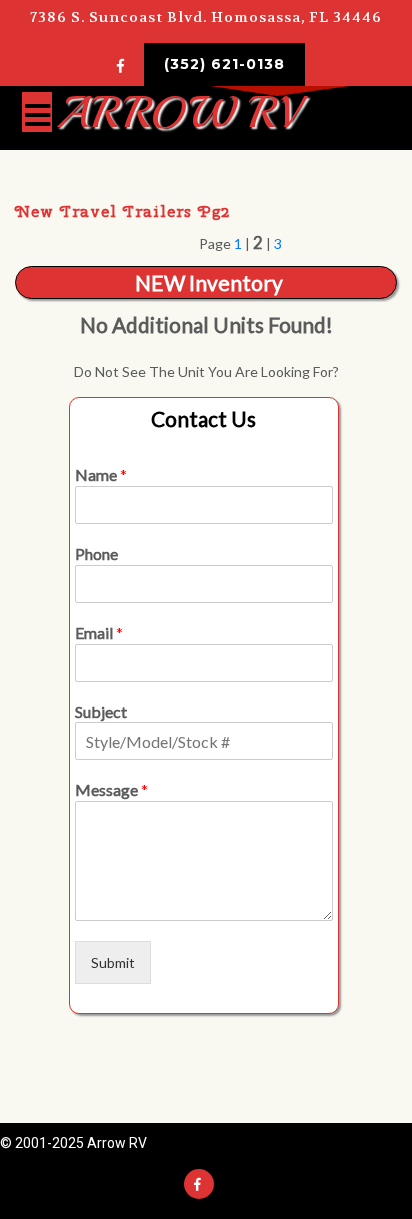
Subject (101, 711)
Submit (113, 962)
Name (101, 474)
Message (111, 789)
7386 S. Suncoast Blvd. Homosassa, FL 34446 (206, 17)
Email (99, 632)
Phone (96, 553)
